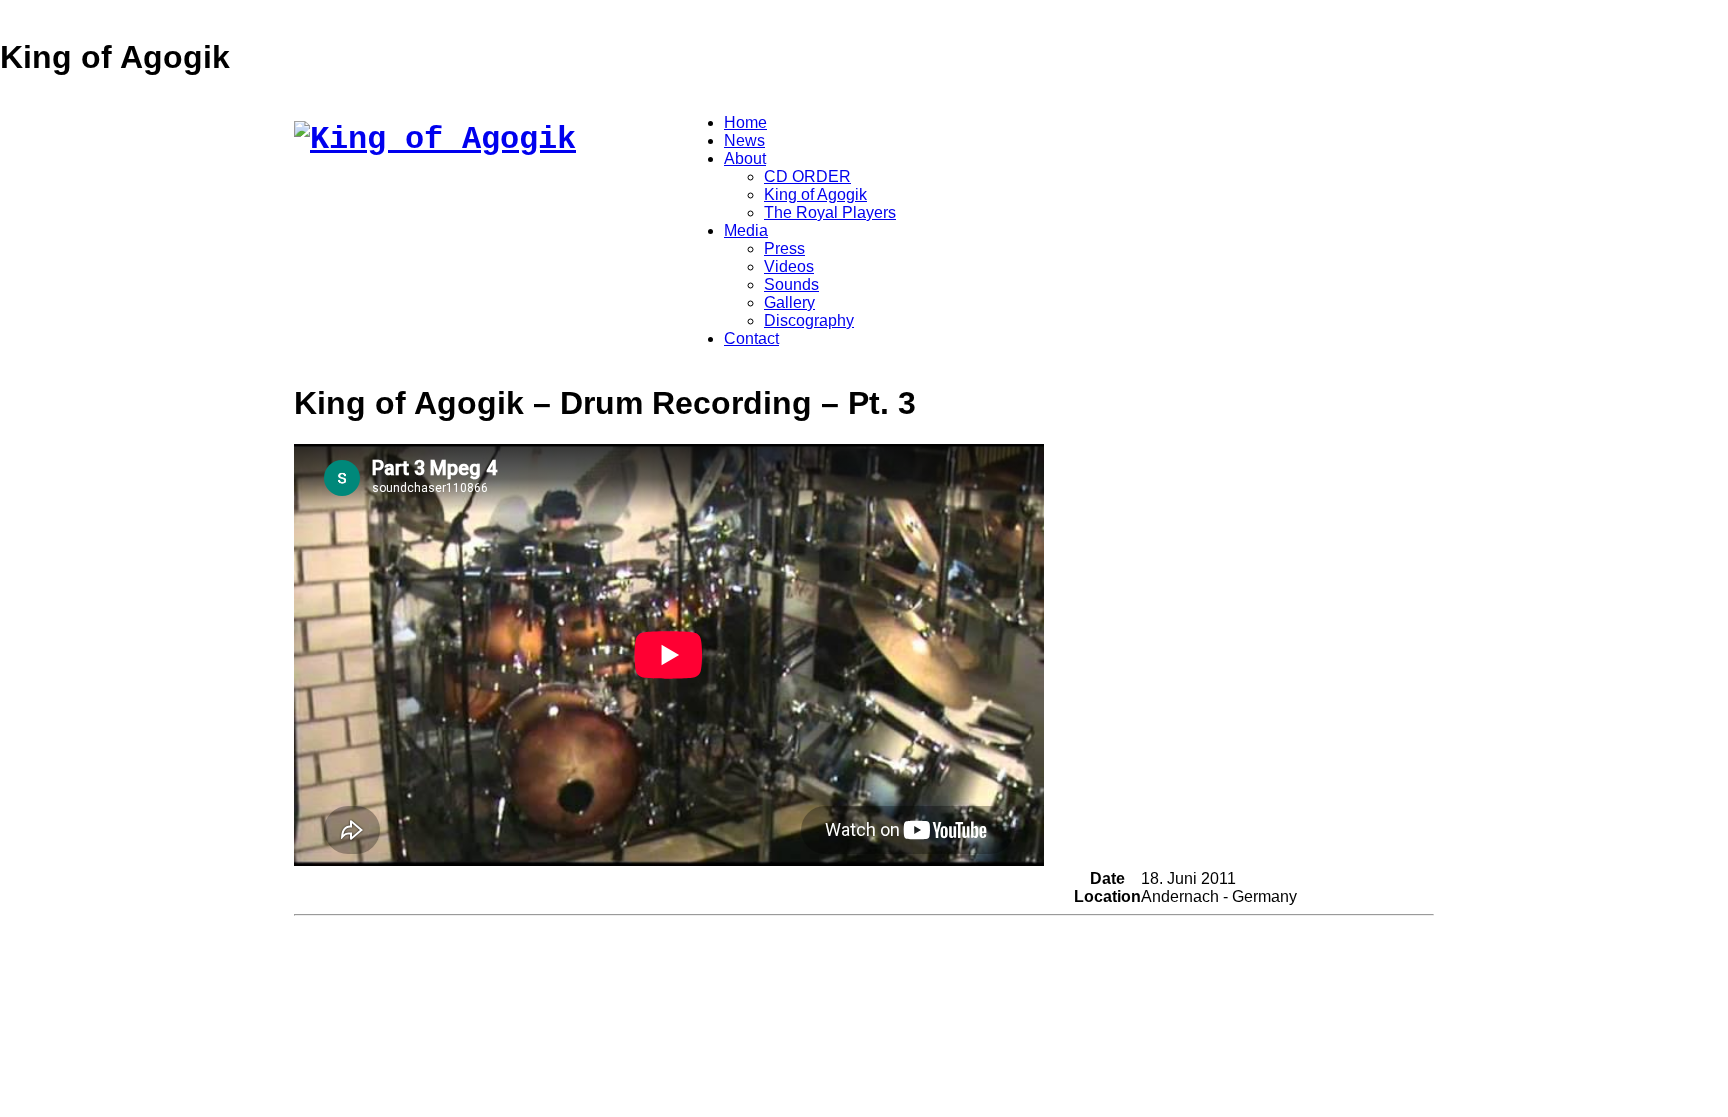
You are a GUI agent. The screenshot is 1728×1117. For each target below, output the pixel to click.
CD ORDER (807, 176)
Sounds (791, 284)
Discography (809, 320)
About (745, 158)
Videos (789, 266)
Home (745, 122)
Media (746, 230)
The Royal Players (830, 212)
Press (784, 248)
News (744, 140)
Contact (751, 338)
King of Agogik (815, 194)
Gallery (789, 302)
